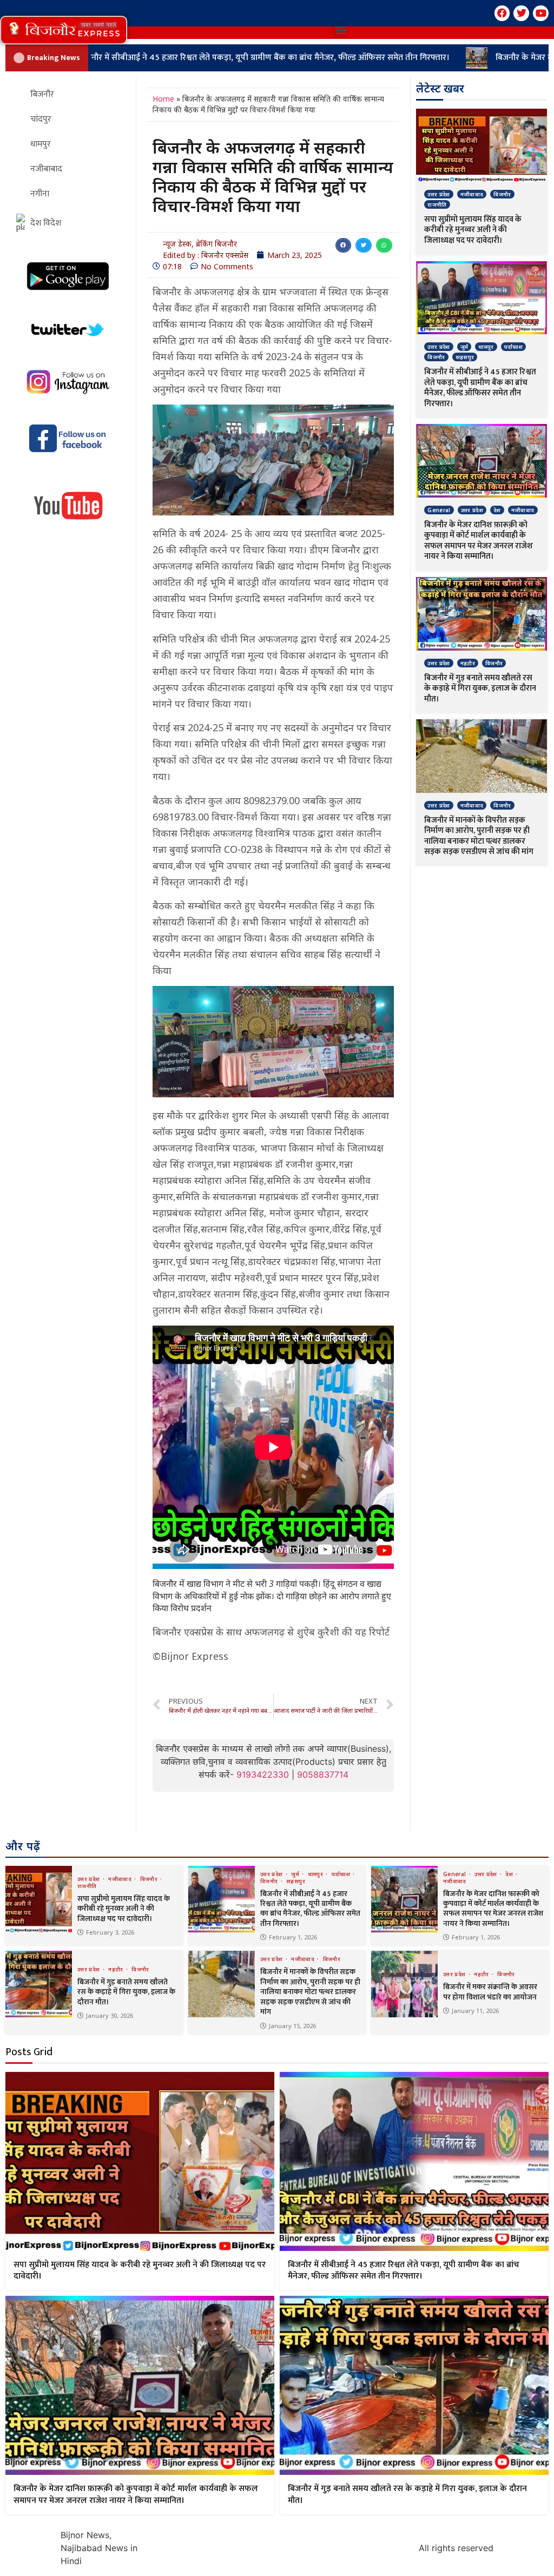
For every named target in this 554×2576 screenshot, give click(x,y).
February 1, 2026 (293, 1937)
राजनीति (437, 204)
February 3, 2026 (110, 1932)
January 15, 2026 (292, 2026)
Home (163, 99)
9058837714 (323, 1774)
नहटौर (468, 663)
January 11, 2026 (475, 2011)
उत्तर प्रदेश (438, 194)
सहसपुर (465, 357)
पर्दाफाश (513, 347)
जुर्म (464, 347)
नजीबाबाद (472, 194)
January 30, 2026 (110, 2015)
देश (497, 510)
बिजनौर (502, 194)
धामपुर (486, 347)
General (439, 510)
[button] (64, 30)
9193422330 (263, 1774)
